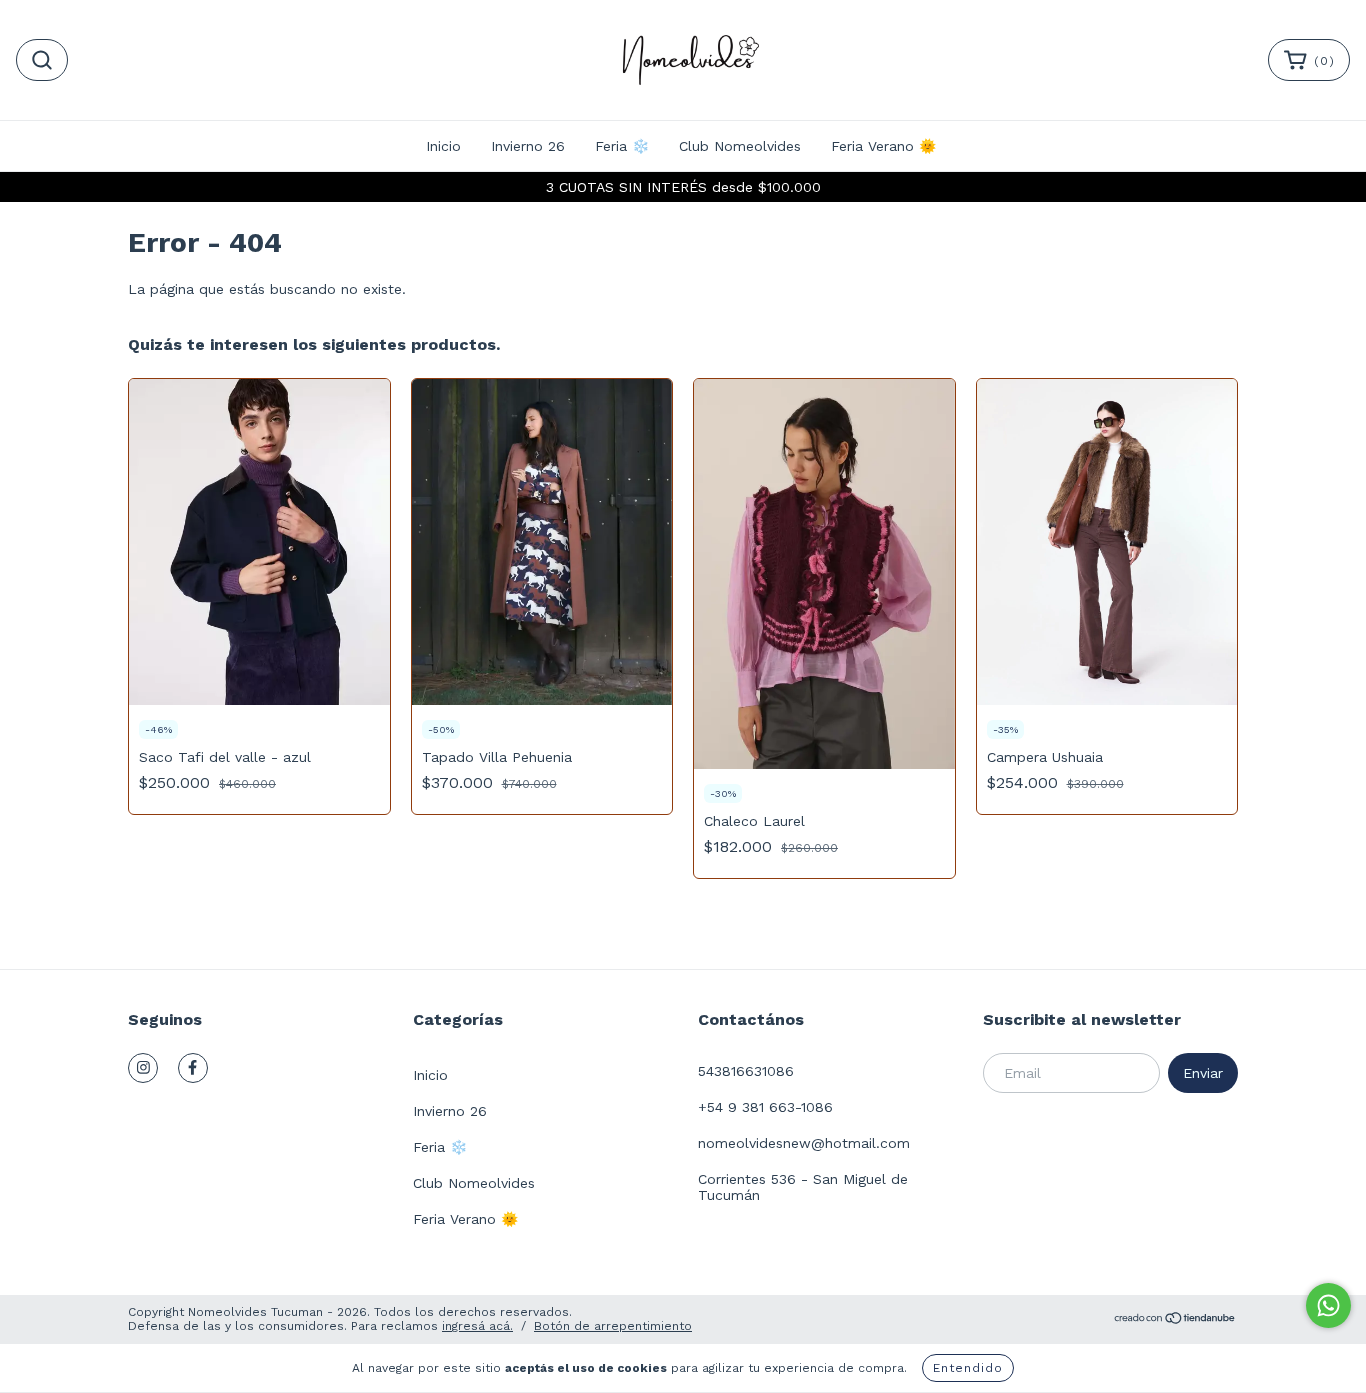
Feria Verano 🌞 (883, 146)
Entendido (968, 1368)
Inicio (443, 146)
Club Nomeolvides (740, 146)
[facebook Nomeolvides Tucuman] (193, 1068)
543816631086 (746, 1071)
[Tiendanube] (1175, 1321)
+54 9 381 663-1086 (765, 1107)
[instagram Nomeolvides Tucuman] (143, 1068)
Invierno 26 (528, 146)
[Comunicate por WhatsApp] (1328, 1305)
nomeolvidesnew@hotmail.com (804, 1143)
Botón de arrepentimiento (613, 1326)
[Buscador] (42, 60)
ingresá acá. (477, 1326)
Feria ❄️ (622, 146)
